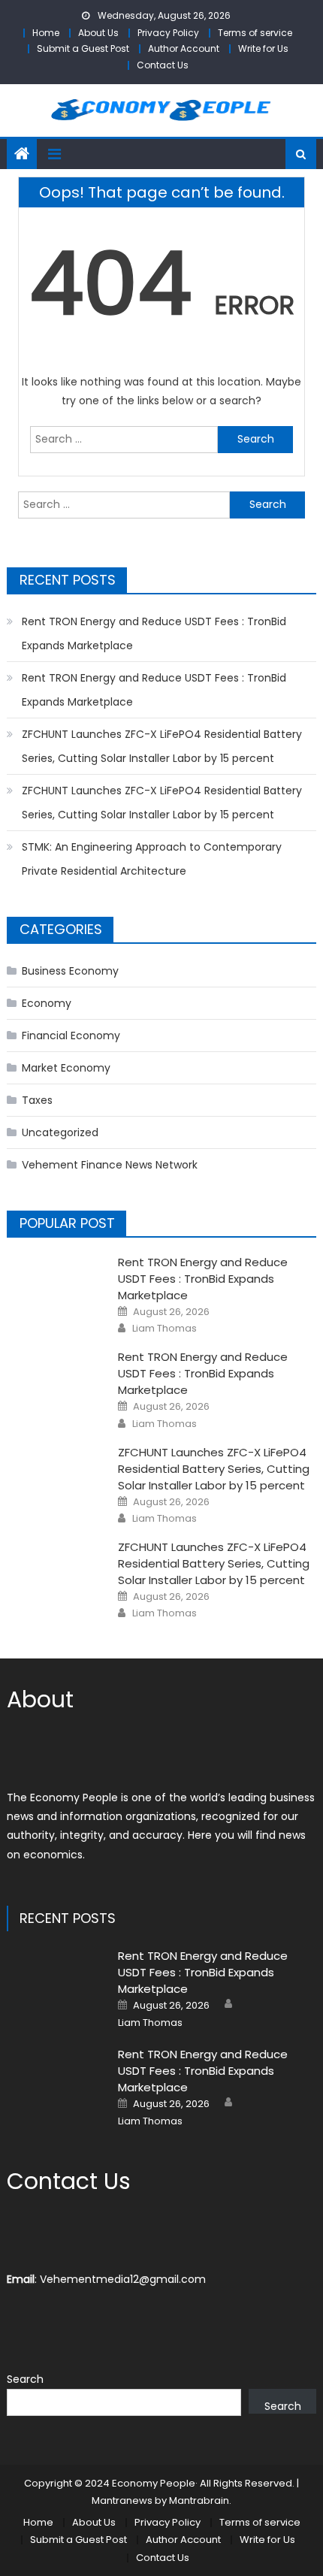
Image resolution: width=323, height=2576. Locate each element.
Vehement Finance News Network (110, 1165)
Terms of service (255, 33)
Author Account (184, 48)
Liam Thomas (165, 1329)
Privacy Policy (168, 33)
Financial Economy (71, 1036)
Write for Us (263, 48)
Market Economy (66, 1068)
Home (46, 33)
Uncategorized (60, 1132)
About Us (98, 33)
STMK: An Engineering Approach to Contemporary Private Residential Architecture (152, 859)
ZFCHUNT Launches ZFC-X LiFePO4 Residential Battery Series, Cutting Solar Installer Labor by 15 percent (162, 746)
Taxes (37, 1100)
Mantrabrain (199, 2500)
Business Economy (70, 971)
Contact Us (163, 65)
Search (25, 2379)
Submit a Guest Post (83, 48)
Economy (47, 1003)
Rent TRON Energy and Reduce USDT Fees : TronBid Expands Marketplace (154, 633)
